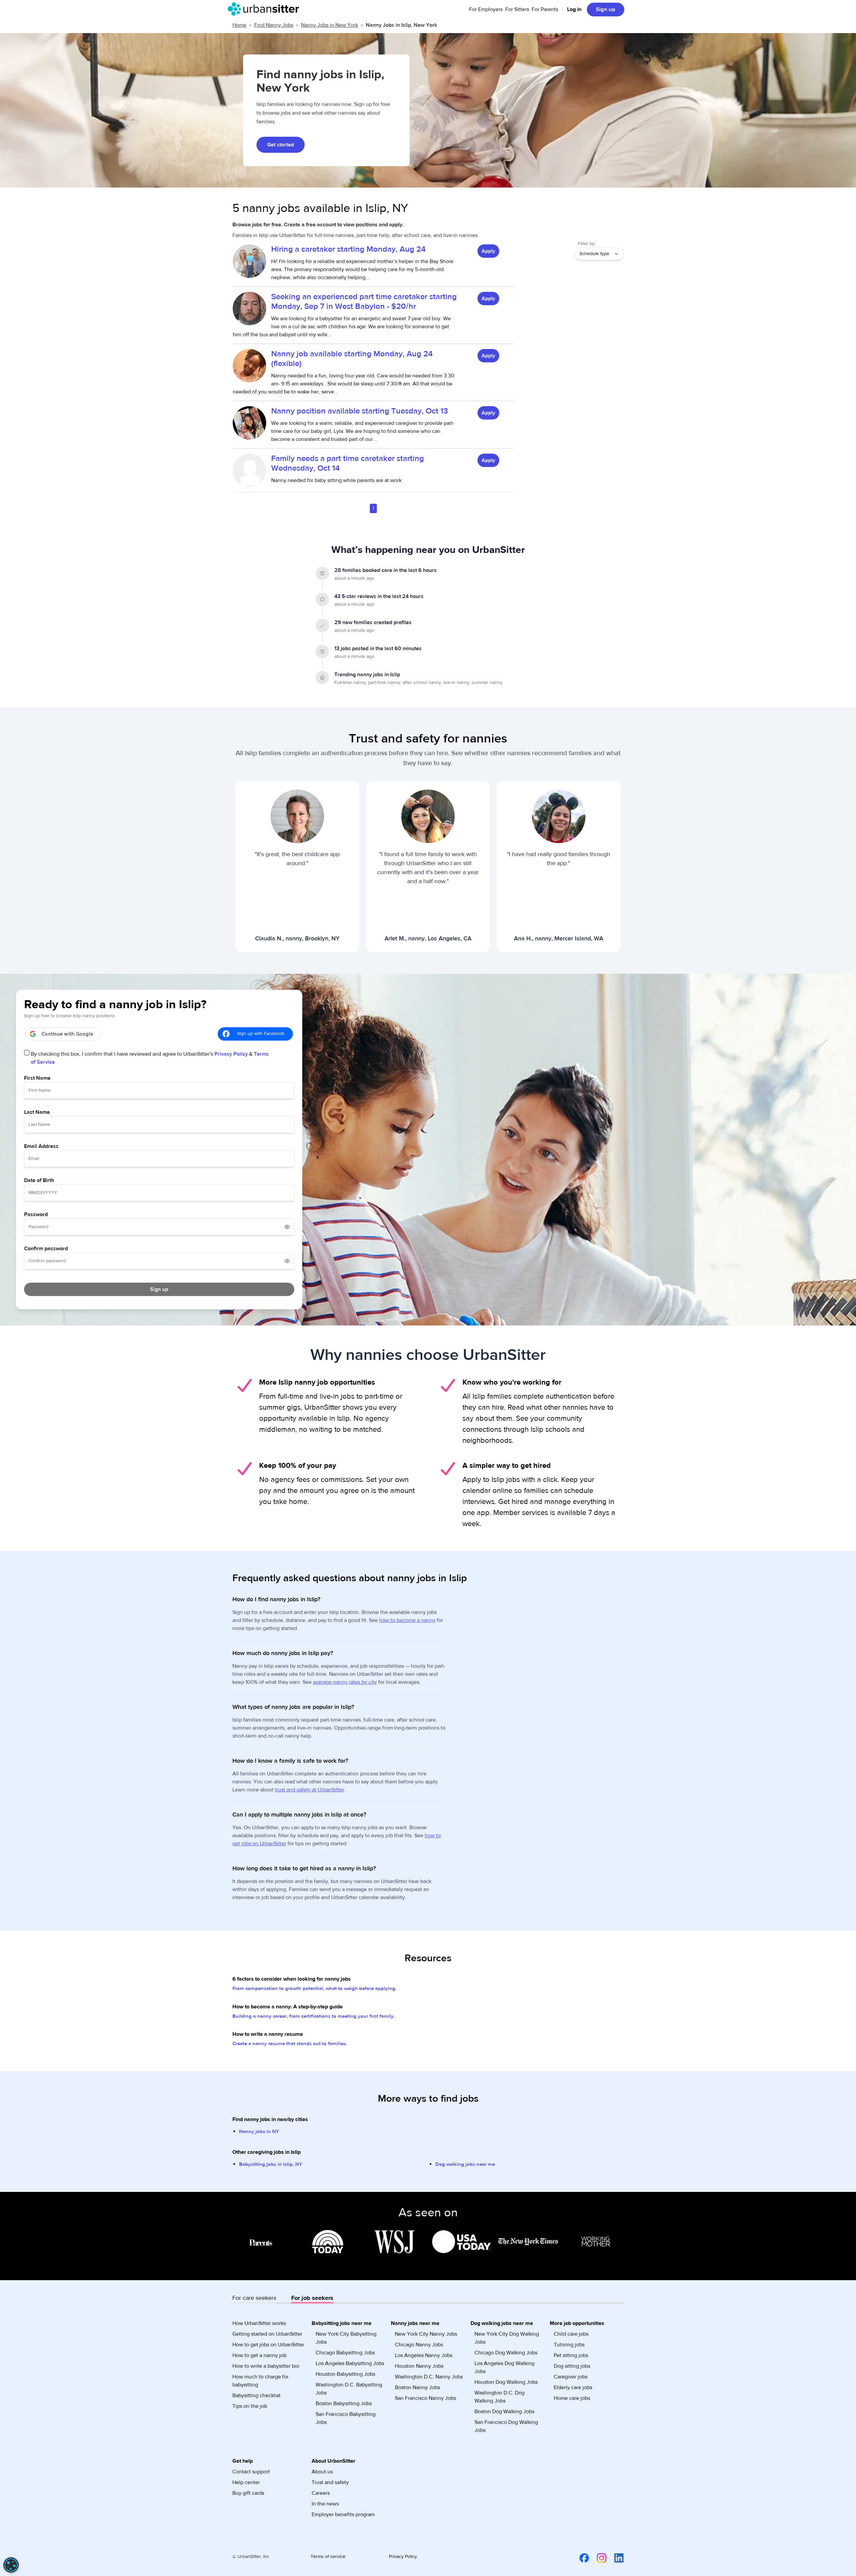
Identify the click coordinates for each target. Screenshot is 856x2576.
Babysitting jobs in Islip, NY (271, 2164)
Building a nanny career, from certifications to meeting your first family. (314, 2016)
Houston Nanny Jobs (419, 2366)
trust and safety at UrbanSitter (309, 1790)
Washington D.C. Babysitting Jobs (349, 2389)
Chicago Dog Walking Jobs (506, 2353)
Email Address (41, 1146)
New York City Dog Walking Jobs (507, 2338)
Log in (574, 9)
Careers (321, 2493)
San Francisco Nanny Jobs (425, 2398)
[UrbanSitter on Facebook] (580, 2558)
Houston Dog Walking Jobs (506, 2382)
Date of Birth (39, 1180)
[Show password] (287, 1227)
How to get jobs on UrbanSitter (268, 2345)
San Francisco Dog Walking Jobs (506, 2426)
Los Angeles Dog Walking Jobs (504, 2367)
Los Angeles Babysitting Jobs (350, 2363)
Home (239, 25)
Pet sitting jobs (571, 2355)
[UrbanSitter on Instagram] (598, 2558)
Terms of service (328, 2557)
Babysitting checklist (256, 2395)
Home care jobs (572, 2398)
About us (322, 2472)
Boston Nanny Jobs (417, 2387)
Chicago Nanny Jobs (419, 2345)
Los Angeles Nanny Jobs (424, 2355)
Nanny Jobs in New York (330, 25)
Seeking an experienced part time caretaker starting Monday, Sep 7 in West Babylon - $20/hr (364, 302)
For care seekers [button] (254, 2298)
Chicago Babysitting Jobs (345, 2353)
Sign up (606, 9)
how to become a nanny (407, 1620)
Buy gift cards (248, 2493)
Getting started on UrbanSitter (267, 2334)
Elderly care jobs (573, 2387)
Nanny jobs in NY (259, 2132)
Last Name (37, 1112)
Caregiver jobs (571, 2377)
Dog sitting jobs (572, 2366)
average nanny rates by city (345, 1682)
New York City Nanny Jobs (426, 2334)
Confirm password (46, 1249)
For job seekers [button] (312, 2298)
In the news (325, 2504)
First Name (37, 1078)
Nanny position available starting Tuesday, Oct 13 (360, 411)
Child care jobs (571, 2334)
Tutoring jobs (569, 2345)
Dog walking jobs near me (465, 2164)
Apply (488, 251)
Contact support (251, 2472)
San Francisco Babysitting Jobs (346, 2418)
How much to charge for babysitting (260, 2381)
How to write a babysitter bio (266, 2366)
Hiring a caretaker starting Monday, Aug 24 (348, 249)
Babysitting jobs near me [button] (342, 2323)
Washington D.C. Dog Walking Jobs (500, 2397)
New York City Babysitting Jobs (346, 2338)
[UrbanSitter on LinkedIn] (615, 2558)
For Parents (545, 9)
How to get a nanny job (259, 2355)
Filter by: (587, 244)
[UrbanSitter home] (265, 9)
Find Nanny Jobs (274, 25)
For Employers (486, 9)
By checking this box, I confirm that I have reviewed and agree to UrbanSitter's (150, 1058)
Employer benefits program (343, 2514)
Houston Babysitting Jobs (345, 2374)
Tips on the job (250, 2406)
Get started (281, 145)
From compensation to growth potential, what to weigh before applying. (314, 1988)
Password (36, 1214)
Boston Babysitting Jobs (344, 2404)
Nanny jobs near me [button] (415, 2323)
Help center (246, 2482)
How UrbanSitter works (259, 2323)
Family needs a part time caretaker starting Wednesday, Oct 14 (348, 463)
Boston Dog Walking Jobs (504, 2412)
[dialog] (11, 2565)
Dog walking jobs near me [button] (502, 2323)
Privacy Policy (231, 1054)
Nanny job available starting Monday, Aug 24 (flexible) (352, 359)
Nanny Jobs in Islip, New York (401, 25)
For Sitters (517, 9)
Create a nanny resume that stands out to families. (290, 2044)
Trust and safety (330, 2482)
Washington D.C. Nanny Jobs (429, 2377)
